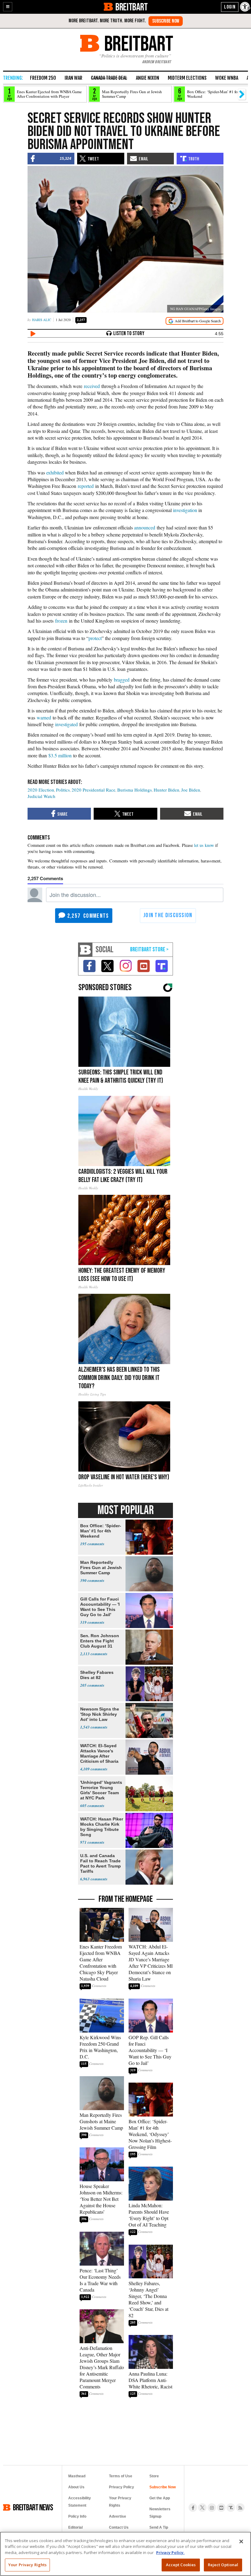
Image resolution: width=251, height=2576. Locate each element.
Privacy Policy (122, 2487)
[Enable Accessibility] (245, 7)
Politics (63, 790)
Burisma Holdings (135, 790)
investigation (185, 510)
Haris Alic (42, 320)
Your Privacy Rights (27, 2565)
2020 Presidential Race (94, 790)
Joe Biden (191, 790)
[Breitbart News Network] (85, 950)
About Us (76, 2487)
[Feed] (240, 2508)
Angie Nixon (148, 78)
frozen (61, 621)
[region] (125, 2554)
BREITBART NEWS (33, 2507)
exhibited (55, 472)
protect (95, 638)
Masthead (77, 2476)
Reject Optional (223, 2565)
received (92, 386)
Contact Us (119, 2527)
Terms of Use (121, 2476)
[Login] (230, 7)
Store (154, 2476)
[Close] (241, 2541)
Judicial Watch (41, 796)
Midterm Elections (187, 78)
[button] (8, 7)
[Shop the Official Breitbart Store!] (149, 950)
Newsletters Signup (160, 2513)
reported (86, 486)
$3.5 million (60, 755)
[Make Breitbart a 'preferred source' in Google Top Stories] (195, 321)
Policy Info (77, 2516)
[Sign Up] (166, 21)
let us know (204, 845)
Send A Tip (159, 2527)
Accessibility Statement (80, 2502)
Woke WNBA (227, 78)
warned (44, 717)
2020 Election (41, 790)
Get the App (160, 2498)
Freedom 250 (43, 78)
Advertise (118, 2516)
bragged (122, 680)
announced (145, 527)
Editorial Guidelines (77, 2531)
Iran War (73, 78)
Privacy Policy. (170, 2552)
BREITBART (131, 7)
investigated (66, 724)
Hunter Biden (167, 790)
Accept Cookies (181, 2565)
